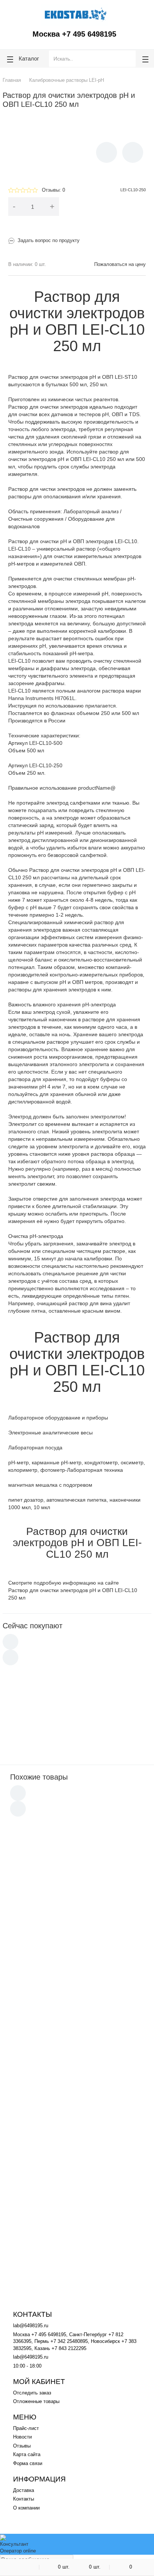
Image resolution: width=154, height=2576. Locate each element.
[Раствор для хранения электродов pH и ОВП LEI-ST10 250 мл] (34, 2259)
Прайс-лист (26, 2428)
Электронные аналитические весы (50, 1433)
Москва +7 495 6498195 (74, 34)
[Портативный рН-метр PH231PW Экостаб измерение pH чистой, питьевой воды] (29, 1735)
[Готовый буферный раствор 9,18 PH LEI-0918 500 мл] (34, 2211)
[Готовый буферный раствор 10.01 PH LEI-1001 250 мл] (34, 2120)
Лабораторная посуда (35, 1448)
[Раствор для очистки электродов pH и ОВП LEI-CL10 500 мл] (34, 2074)
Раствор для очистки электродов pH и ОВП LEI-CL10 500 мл (94, 2064)
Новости (22, 2437)
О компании (26, 2508)
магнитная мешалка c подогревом (50, 1485)
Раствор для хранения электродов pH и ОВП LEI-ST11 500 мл (92, 1925)
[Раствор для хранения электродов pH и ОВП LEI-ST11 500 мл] (34, 1935)
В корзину (107, 206)
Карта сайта (27, 2454)
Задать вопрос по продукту (49, 240)
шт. (64, 2567)
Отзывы (22, 2446)
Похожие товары (39, 1777)
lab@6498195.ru (31, 2326)
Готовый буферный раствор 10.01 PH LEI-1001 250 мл (91, 2110)
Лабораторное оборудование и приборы (58, 1418)
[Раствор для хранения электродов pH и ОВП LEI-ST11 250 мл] (34, 1981)
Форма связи (28, 2463)
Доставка (24, 2490)
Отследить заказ (32, 2393)
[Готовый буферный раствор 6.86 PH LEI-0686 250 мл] (34, 1889)
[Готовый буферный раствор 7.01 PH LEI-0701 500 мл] (34, 2167)
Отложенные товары (36, 2401)
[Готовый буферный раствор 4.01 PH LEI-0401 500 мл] (34, 1843)
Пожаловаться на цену (120, 264)
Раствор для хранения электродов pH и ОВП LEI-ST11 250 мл (92, 1971)
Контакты (24, 2499)
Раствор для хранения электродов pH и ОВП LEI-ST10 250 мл (92, 2249)
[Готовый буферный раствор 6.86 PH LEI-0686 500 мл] (34, 2028)
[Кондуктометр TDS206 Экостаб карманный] (29, 1693)
